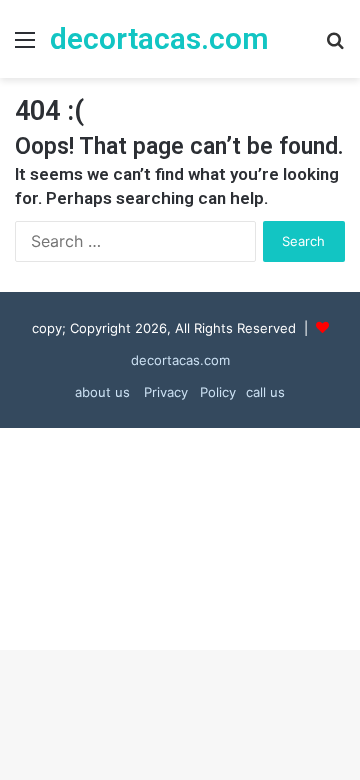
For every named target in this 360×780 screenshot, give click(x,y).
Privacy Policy (188, 392)
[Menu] (25, 46)
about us (102, 392)
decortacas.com (180, 360)
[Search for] (335, 46)
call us (265, 392)
